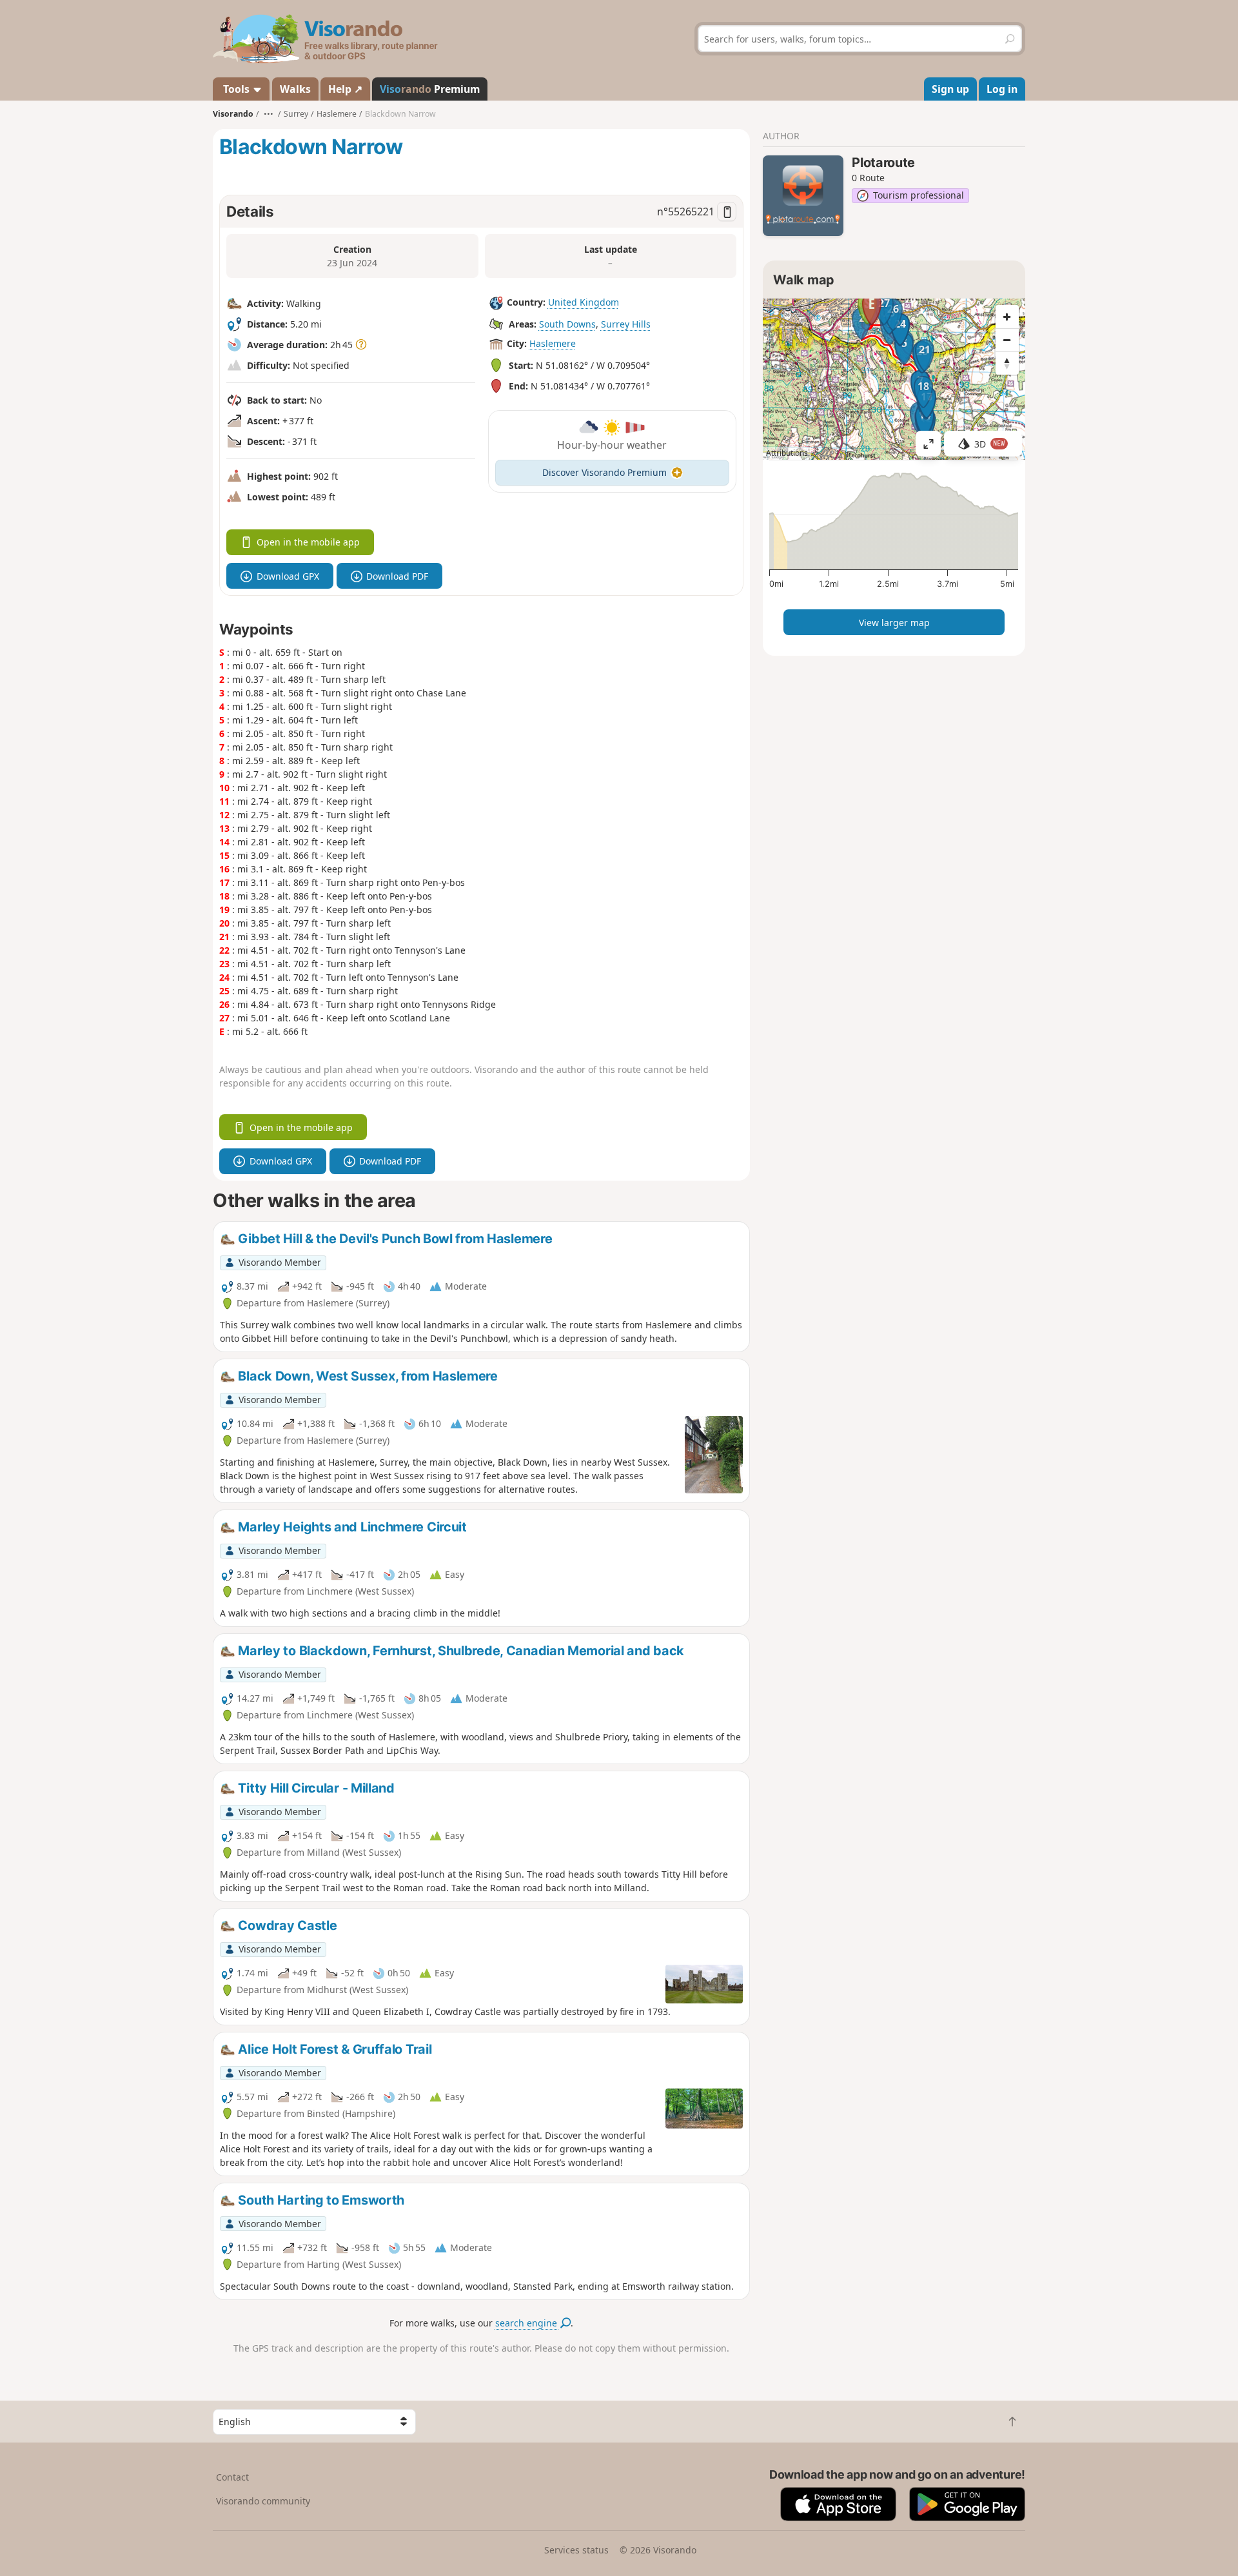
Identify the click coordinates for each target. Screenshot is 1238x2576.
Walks (295, 89)
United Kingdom (584, 302)
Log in (1002, 89)
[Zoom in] (1007, 317)
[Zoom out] (1007, 340)
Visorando (233, 114)
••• (269, 114)
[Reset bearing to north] (1007, 363)
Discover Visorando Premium (604, 472)
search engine (527, 2323)
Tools (236, 89)
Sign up (950, 89)
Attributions (787, 453)
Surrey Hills (626, 324)
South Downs (567, 324)
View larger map (894, 623)
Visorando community (263, 2501)
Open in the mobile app (308, 542)
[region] (894, 379)
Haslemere (553, 343)
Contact (232, 2477)
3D (990, 444)
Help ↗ (345, 89)
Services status (576, 2550)
